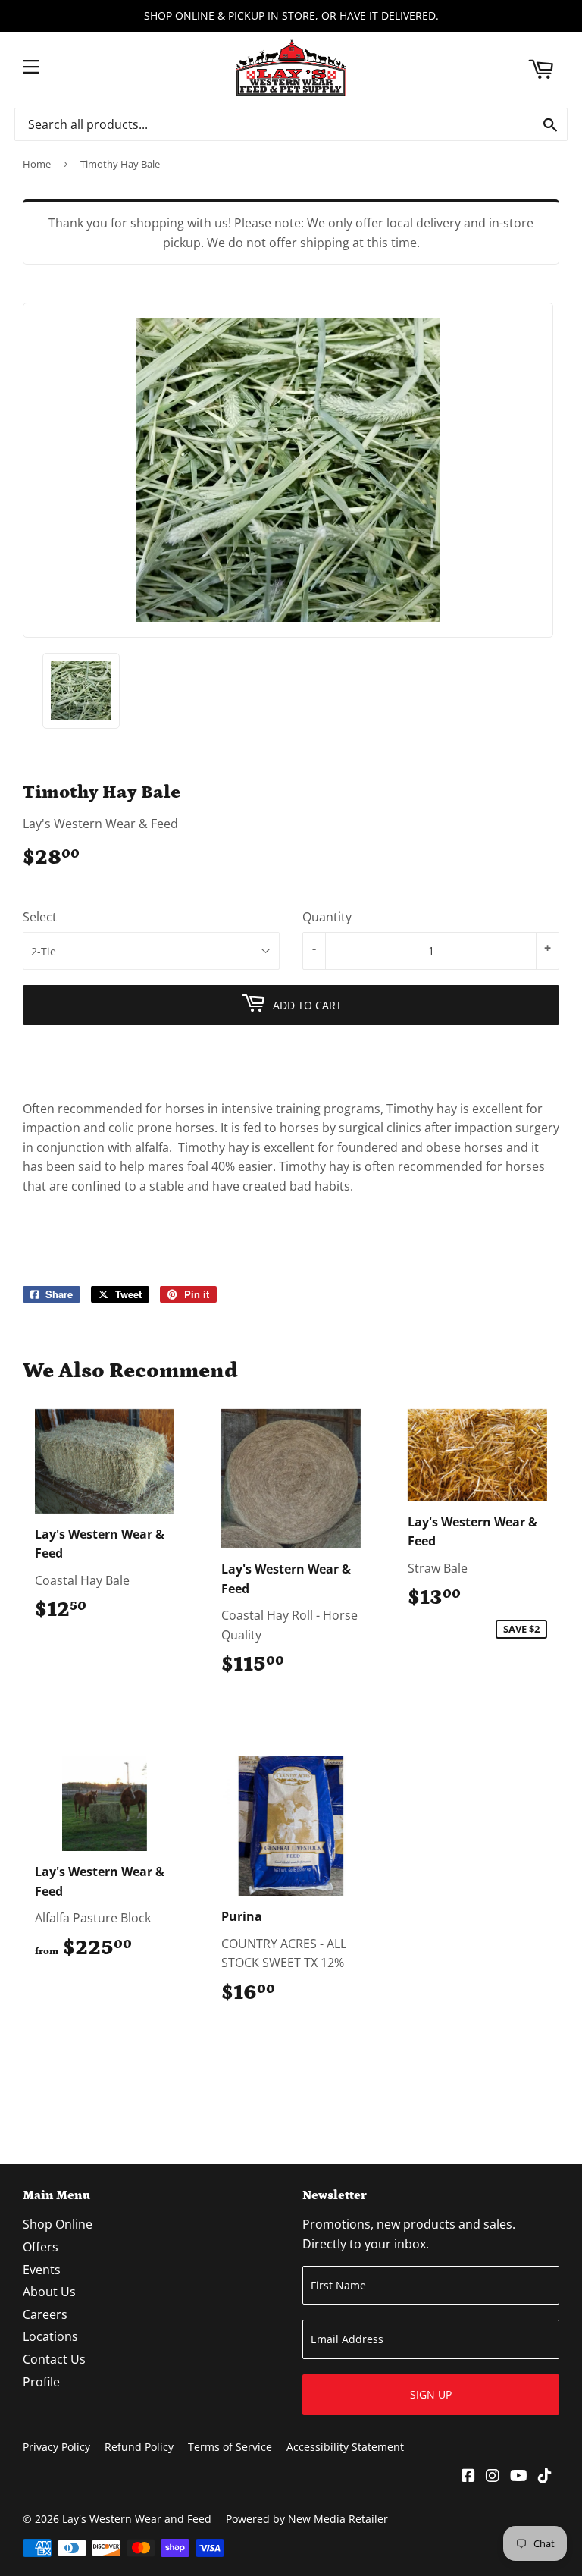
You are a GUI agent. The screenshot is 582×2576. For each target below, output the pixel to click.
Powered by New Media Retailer (307, 2519)
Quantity (327, 917)
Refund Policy (139, 2447)
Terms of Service (230, 2447)
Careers (45, 2314)
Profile (41, 2382)
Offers (41, 2247)
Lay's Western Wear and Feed (137, 2519)
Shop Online (58, 2224)
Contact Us (54, 2359)
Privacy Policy (56, 2447)
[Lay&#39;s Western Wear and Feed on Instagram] (493, 2477)
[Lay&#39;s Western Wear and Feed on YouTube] (519, 2477)
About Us (49, 2292)
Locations (50, 2336)
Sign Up (431, 2394)
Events (42, 2270)
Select (40, 917)
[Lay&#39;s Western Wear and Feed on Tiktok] (545, 2477)
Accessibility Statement (345, 2447)
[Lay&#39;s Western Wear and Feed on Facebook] (468, 2477)
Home (37, 164)
